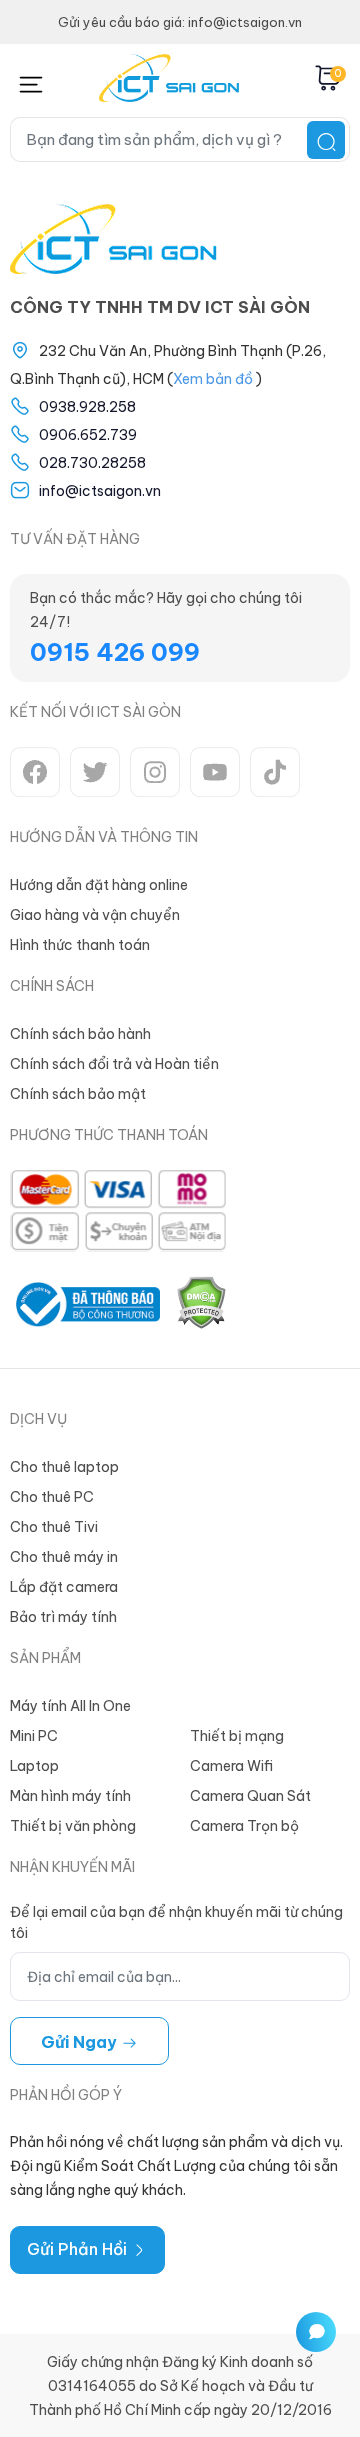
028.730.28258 (92, 463)
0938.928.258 (87, 407)
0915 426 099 (115, 652)
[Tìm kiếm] (326, 140)
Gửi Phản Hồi (79, 2249)
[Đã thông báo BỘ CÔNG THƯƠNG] (85, 1304)
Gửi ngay (81, 2042)
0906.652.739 (88, 435)
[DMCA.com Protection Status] (201, 1304)
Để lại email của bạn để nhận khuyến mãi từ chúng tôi (176, 1922)
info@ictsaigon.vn (100, 491)
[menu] (30, 80)
